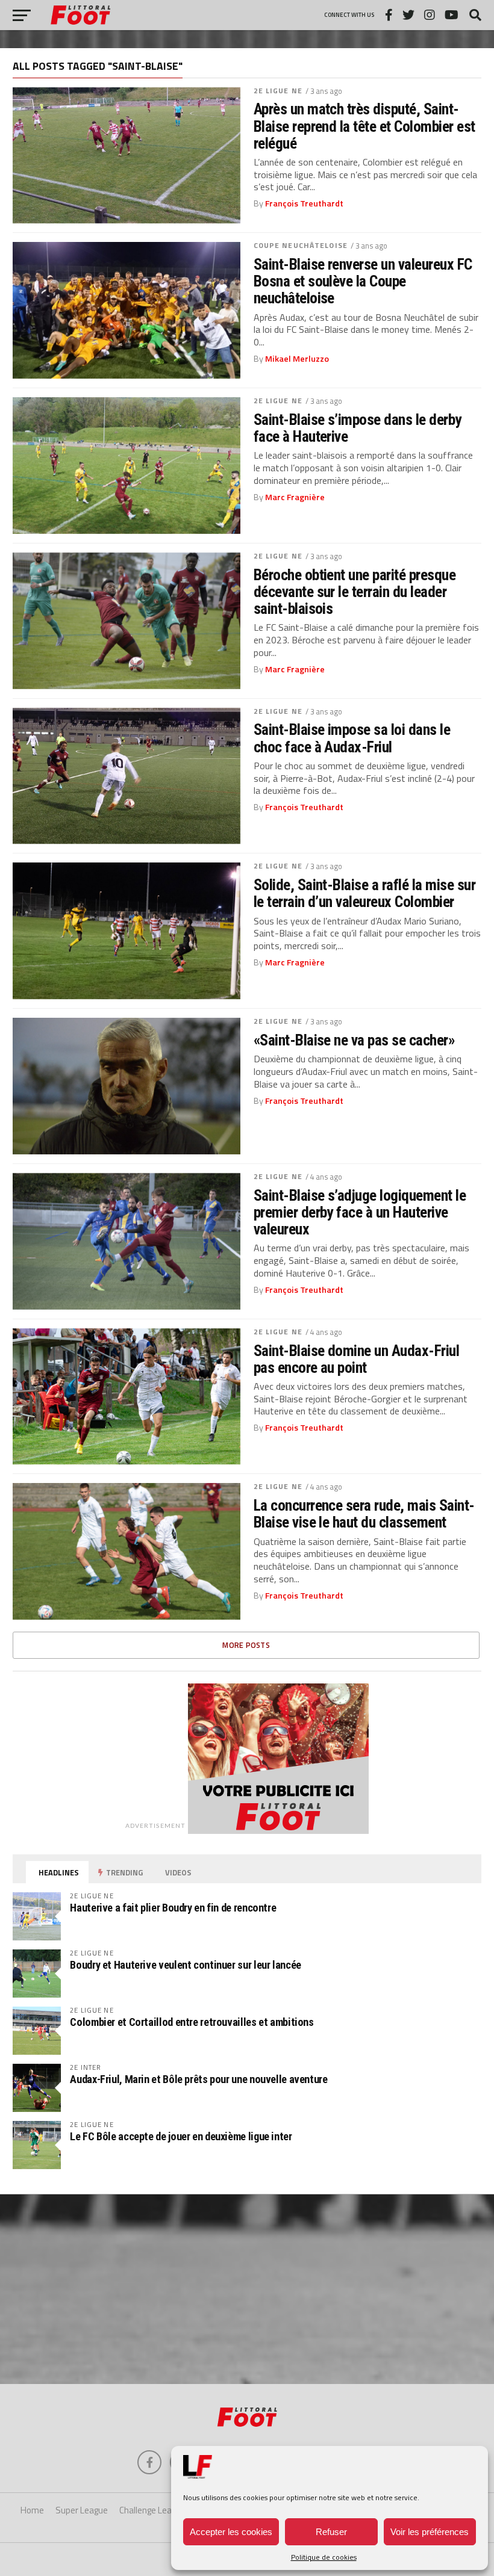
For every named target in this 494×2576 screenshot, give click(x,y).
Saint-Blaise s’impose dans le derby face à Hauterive (358, 428)
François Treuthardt (304, 203)
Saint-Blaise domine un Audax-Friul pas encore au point (357, 1359)
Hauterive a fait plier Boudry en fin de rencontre (173, 1908)
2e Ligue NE (278, 91)
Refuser (331, 2532)
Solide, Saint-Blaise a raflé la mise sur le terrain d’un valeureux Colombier (365, 893)
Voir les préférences (430, 2532)
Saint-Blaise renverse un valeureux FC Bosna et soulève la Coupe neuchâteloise (363, 281)
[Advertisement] (247, 2288)
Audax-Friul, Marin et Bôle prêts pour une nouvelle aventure (199, 2079)
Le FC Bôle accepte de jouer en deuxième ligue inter (181, 2136)
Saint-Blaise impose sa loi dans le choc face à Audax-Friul (352, 738)
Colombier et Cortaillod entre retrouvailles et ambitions (192, 2022)
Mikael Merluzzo (297, 359)
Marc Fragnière (295, 497)
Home (32, 2510)
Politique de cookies (324, 2557)
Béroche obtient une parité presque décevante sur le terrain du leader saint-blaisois (355, 592)
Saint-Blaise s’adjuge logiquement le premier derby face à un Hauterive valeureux (360, 1212)
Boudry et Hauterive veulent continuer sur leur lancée (186, 1965)
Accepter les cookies (231, 2532)
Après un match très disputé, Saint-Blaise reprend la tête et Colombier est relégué (364, 126)
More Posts (246, 1645)
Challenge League (152, 2510)
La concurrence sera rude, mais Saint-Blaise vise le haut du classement (364, 1514)
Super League (82, 2510)
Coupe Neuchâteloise (301, 245)
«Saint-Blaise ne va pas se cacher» (355, 1040)
